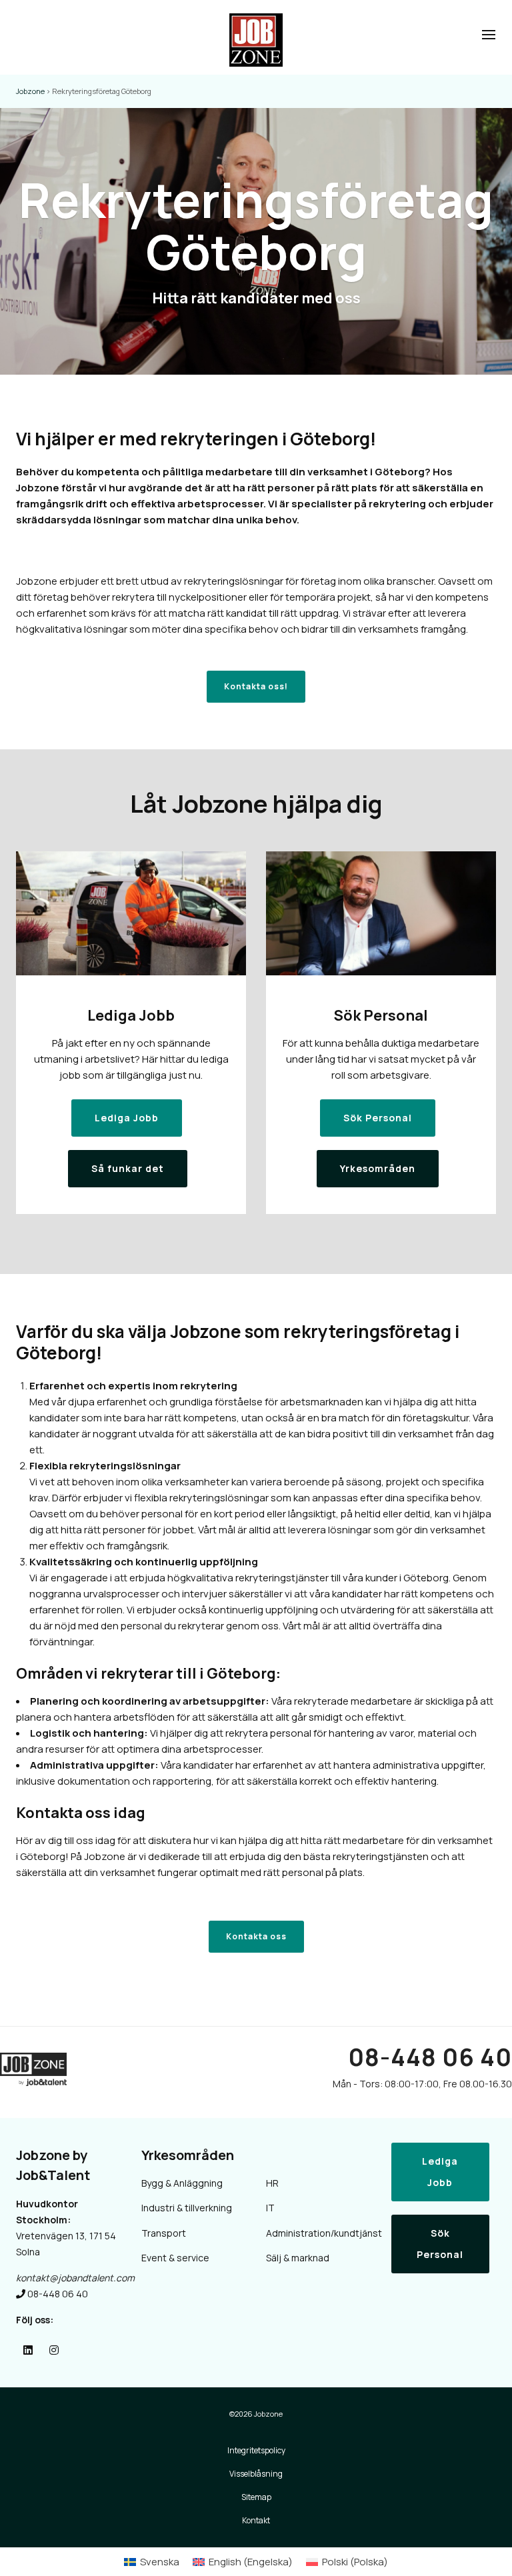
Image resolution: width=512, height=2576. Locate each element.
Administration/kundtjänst (319, 2233)
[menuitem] (152, 2562)
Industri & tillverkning (187, 2208)
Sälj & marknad (298, 2258)
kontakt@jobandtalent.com (75, 2278)
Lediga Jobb (440, 2172)
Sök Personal (440, 2244)
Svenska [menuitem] (160, 2562)
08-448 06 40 (430, 2057)
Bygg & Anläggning (182, 2183)
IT (270, 2208)
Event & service (175, 2258)
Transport (164, 2233)
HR (272, 2183)
